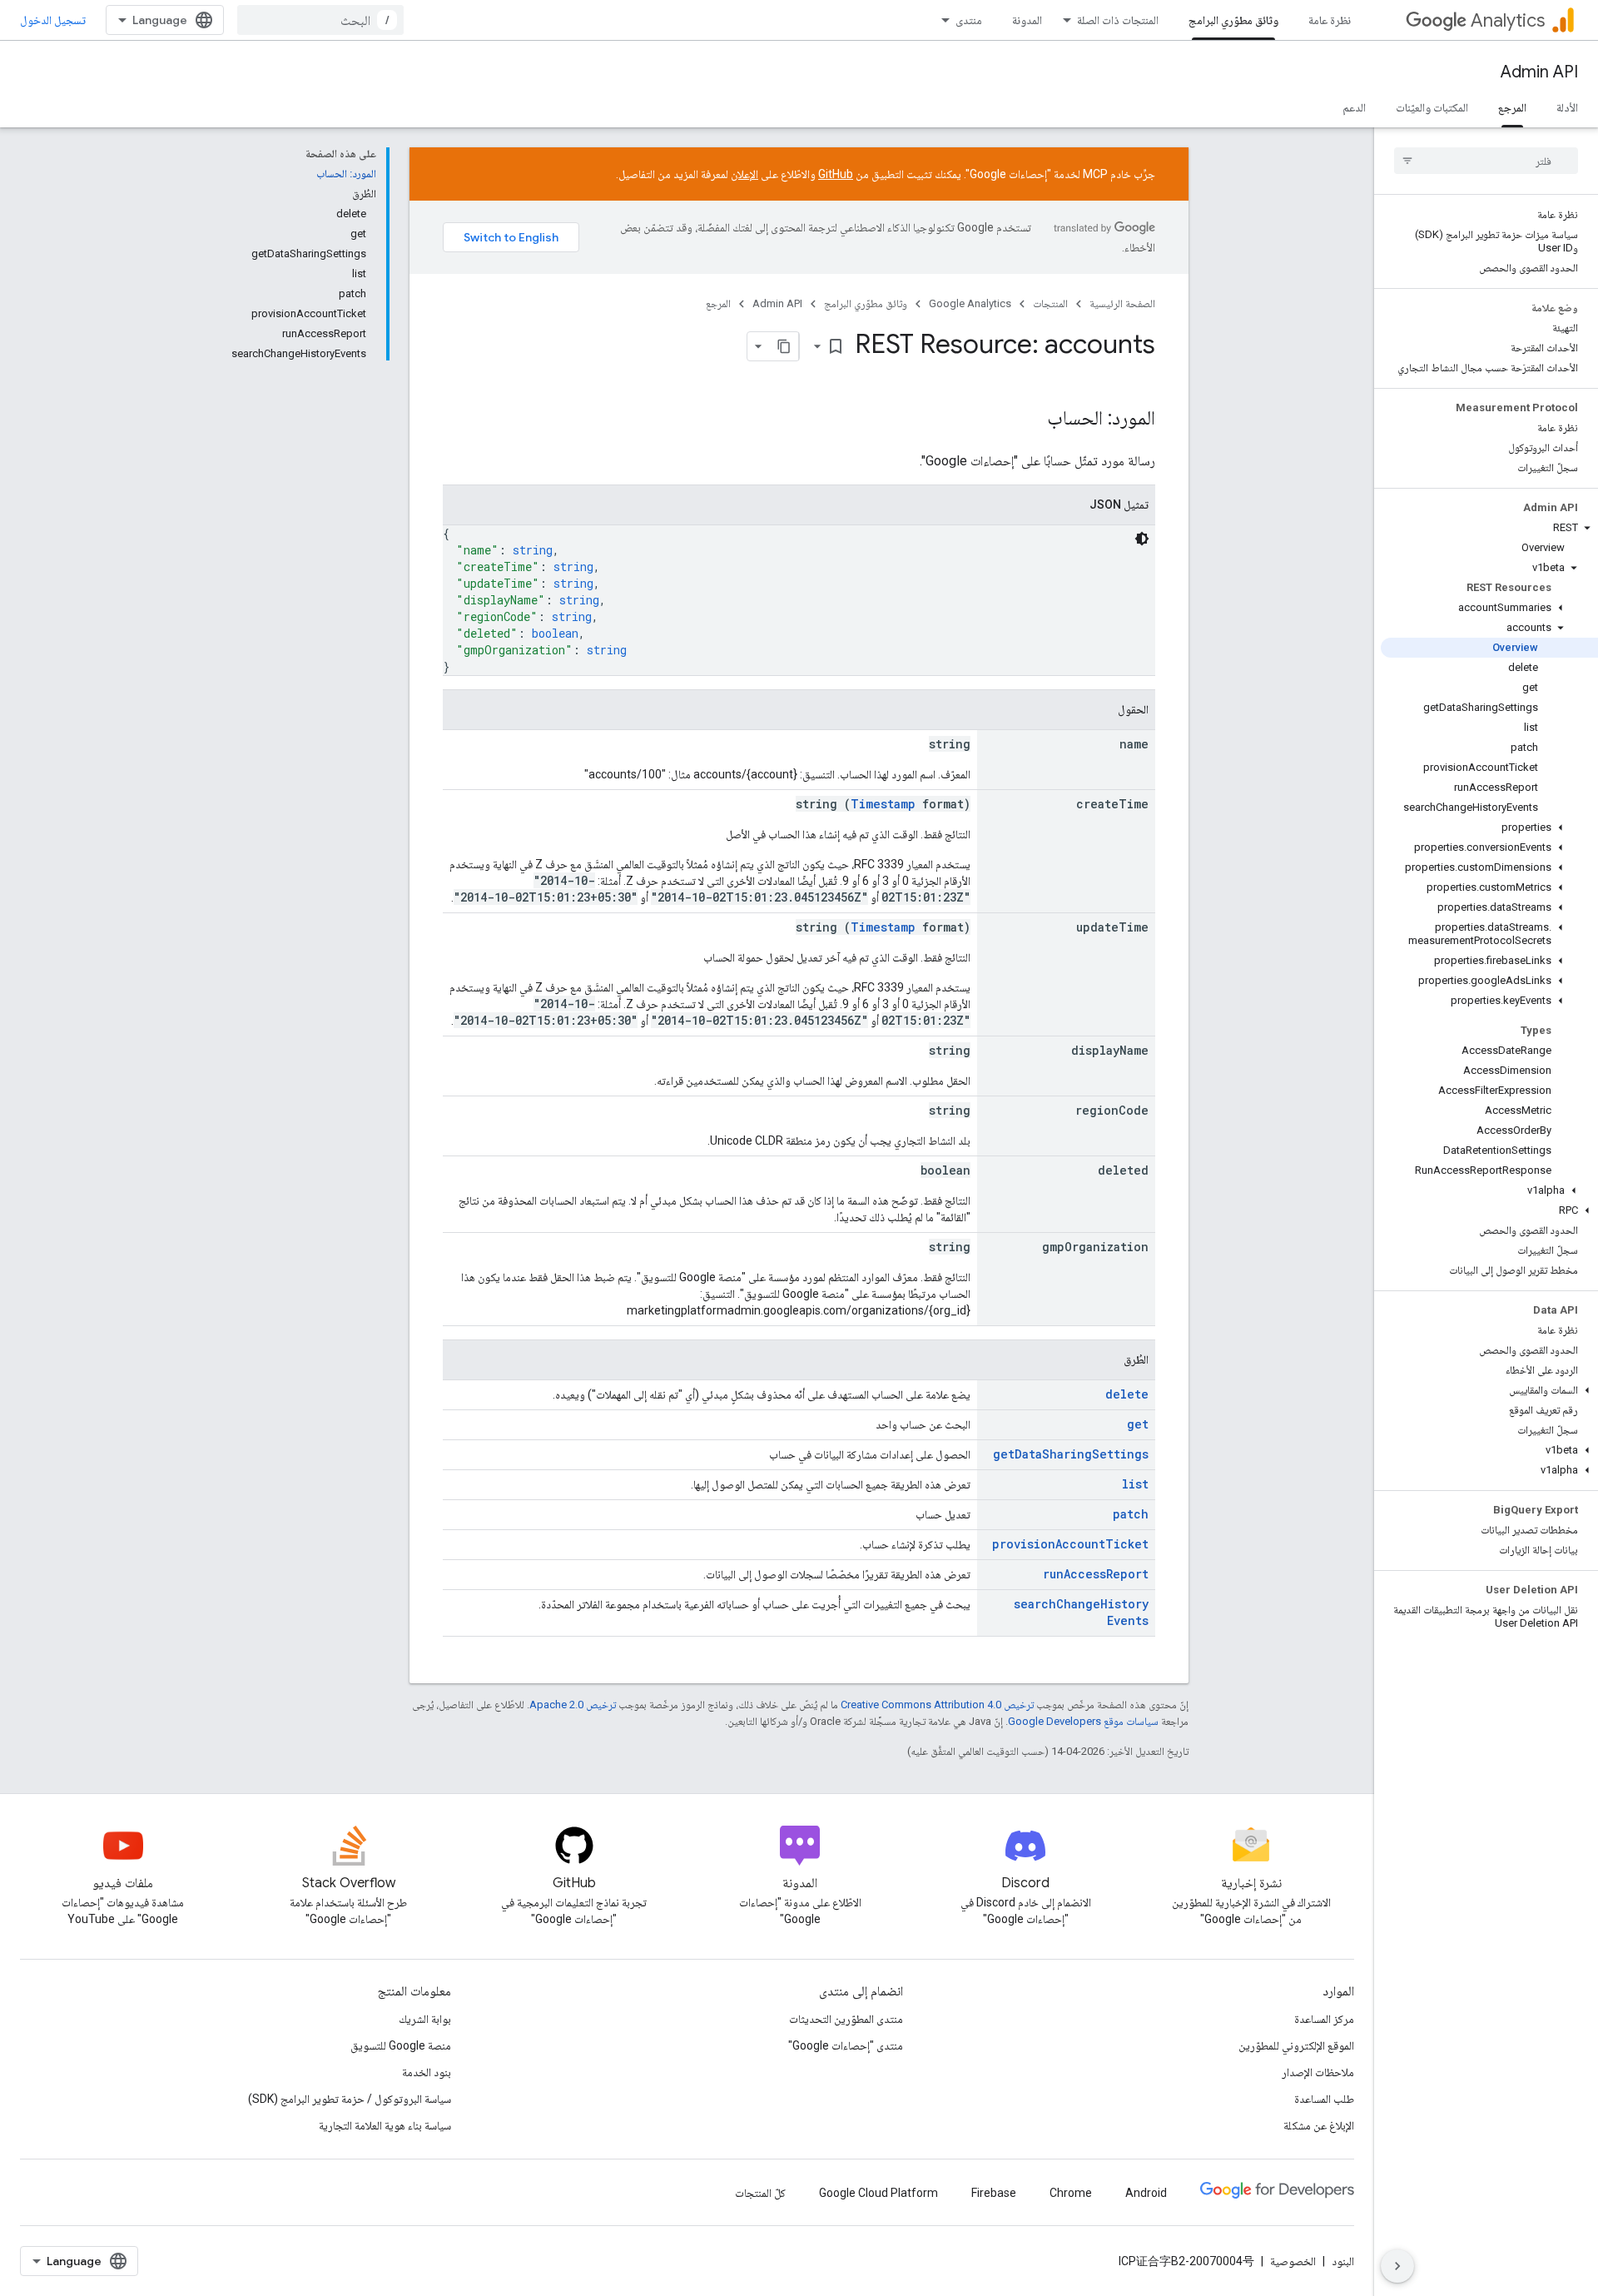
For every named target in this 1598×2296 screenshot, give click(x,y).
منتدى (969, 20)
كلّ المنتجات (760, 2193)
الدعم (1354, 107)
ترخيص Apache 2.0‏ (573, 1705)
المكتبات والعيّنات (1432, 107)
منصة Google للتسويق (401, 2045)
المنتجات (1050, 303)
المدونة (1027, 20)
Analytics (1508, 20)
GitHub (836, 174)
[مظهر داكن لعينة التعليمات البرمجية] (1142, 539)
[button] (1489, 528)
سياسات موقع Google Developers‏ (1083, 1721)
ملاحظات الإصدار (1318, 2072)
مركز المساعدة (1324, 2019)
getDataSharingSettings (1071, 1454)
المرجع (1512, 107)
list (1135, 1484)
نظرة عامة (1330, 20)
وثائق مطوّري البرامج (1233, 20)
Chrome (1071, 2193)
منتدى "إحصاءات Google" (846, 2045)
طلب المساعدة (1324, 2099)
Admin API (1539, 72)
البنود (1343, 2261)
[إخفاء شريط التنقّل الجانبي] (1397, 2266)
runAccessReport (1096, 1574)
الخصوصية (1293, 2261)
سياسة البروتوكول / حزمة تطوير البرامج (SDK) (350, 2099)
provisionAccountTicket (1070, 1544)
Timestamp (883, 804)
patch (1131, 1514)
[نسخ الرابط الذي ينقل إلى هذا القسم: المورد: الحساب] (1030, 420)
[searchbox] (1486, 161)
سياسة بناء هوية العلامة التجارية (385, 2125)
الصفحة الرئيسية (1122, 303)
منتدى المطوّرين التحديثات (846, 2019)
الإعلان (744, 174)
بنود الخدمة (427, 2072)
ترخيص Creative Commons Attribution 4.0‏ (937, 1705)
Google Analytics (970, 303)
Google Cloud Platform (878, 2193)
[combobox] (320, 20)
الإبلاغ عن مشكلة (1319, 2125)
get (1138, 1424)
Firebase (994, 2193)
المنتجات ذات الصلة (1118, 20)
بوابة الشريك (425, 2019)
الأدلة (1567, 107)
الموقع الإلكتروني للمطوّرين (1296, 2045)
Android (1146, 2193)
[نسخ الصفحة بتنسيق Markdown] (784, 346)
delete (1127, 1394)
